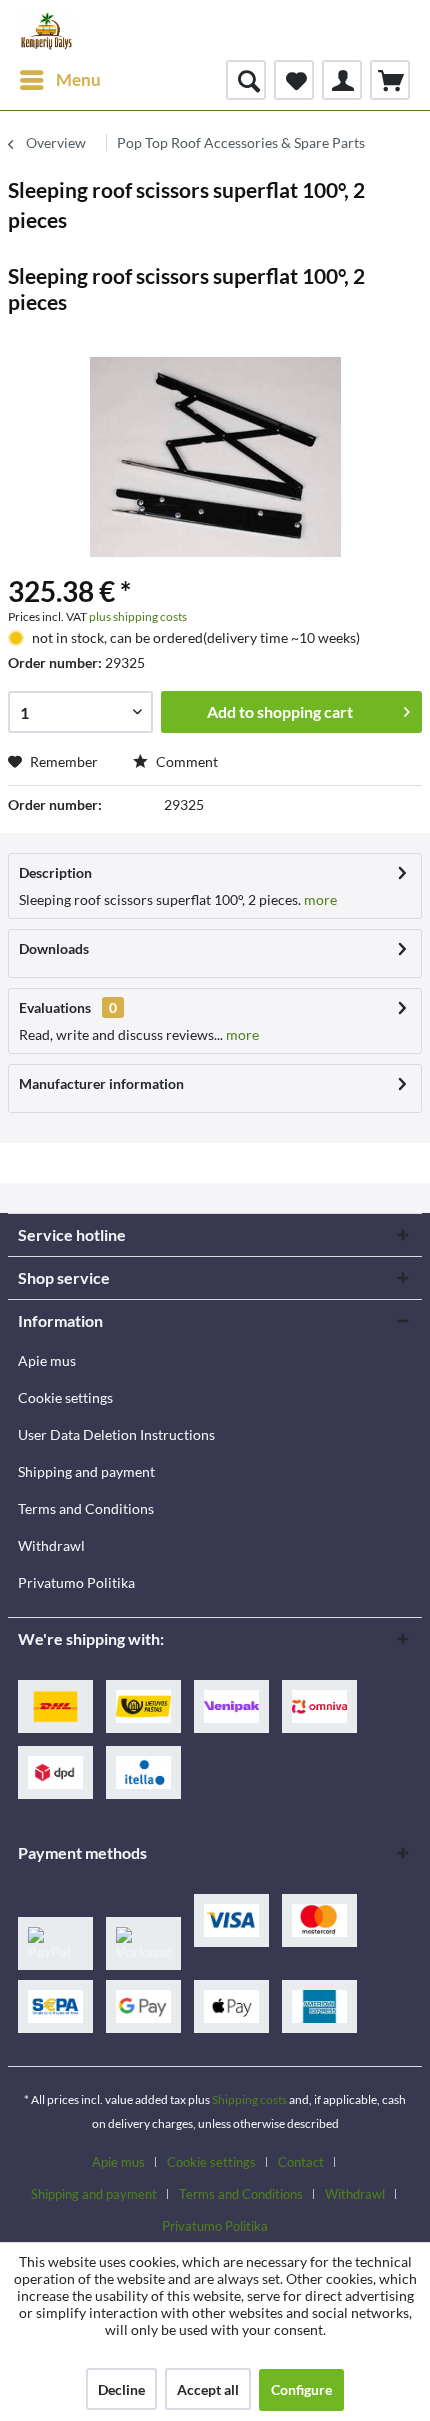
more (319, 899)
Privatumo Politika (76, 1582)
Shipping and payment (86, 1471)
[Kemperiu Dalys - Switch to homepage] (46, 30)
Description (55, 872)
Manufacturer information (101, 1083)
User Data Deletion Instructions (116, 1434)
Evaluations (55, 1007)
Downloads (54, 948)
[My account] (342, 80)
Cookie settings (65, 1397)
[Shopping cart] (390, 80)
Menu (78, 79)
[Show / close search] (246, 80)
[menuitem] (59, 80)
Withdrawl (51, 1545)
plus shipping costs (138, 616)
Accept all (208, 2389)
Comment (185, 761)
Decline (121, 2389)
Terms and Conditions (86, 1508)
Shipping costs (249, 2099)
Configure (301, 2389)
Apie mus (47, 1360)
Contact (301, 2162)
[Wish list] (294, 80)
